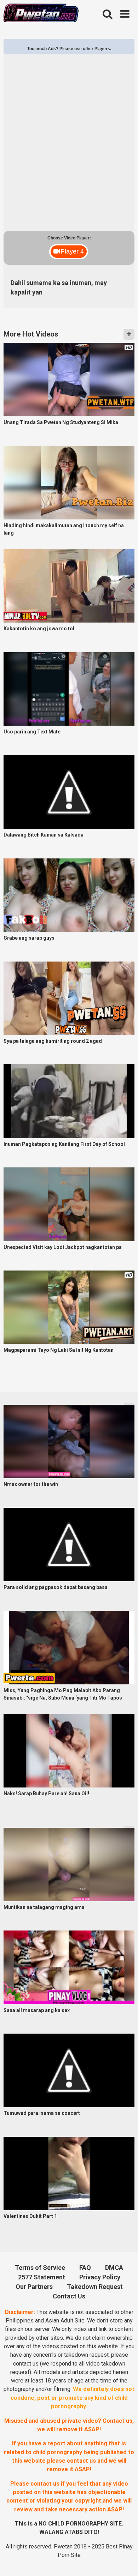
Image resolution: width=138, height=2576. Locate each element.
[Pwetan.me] (41, 14)
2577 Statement (42, 2277)
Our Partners (34, 2287)
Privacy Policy (100, 2277)
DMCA (114, 2268)
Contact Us (69, 2296)
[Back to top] (124, 2561)
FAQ (85, 2268)
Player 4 (72, 251)
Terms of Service (40, 2268)
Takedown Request (95, 2287)
